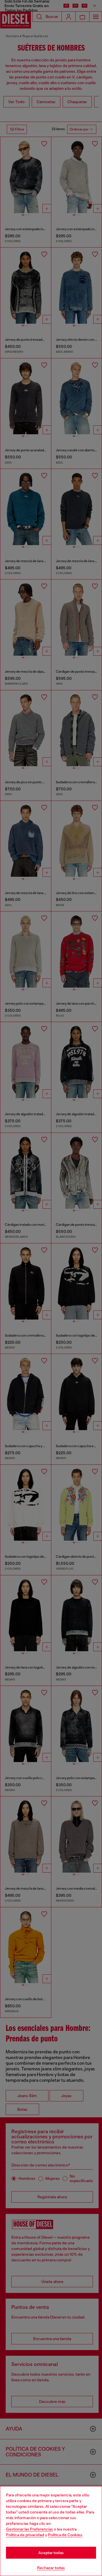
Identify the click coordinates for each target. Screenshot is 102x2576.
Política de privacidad (25, 2535)
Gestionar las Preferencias (29, 2529)
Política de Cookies (65, 2535)
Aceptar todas (51, 2553)
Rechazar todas (51, 2568)
